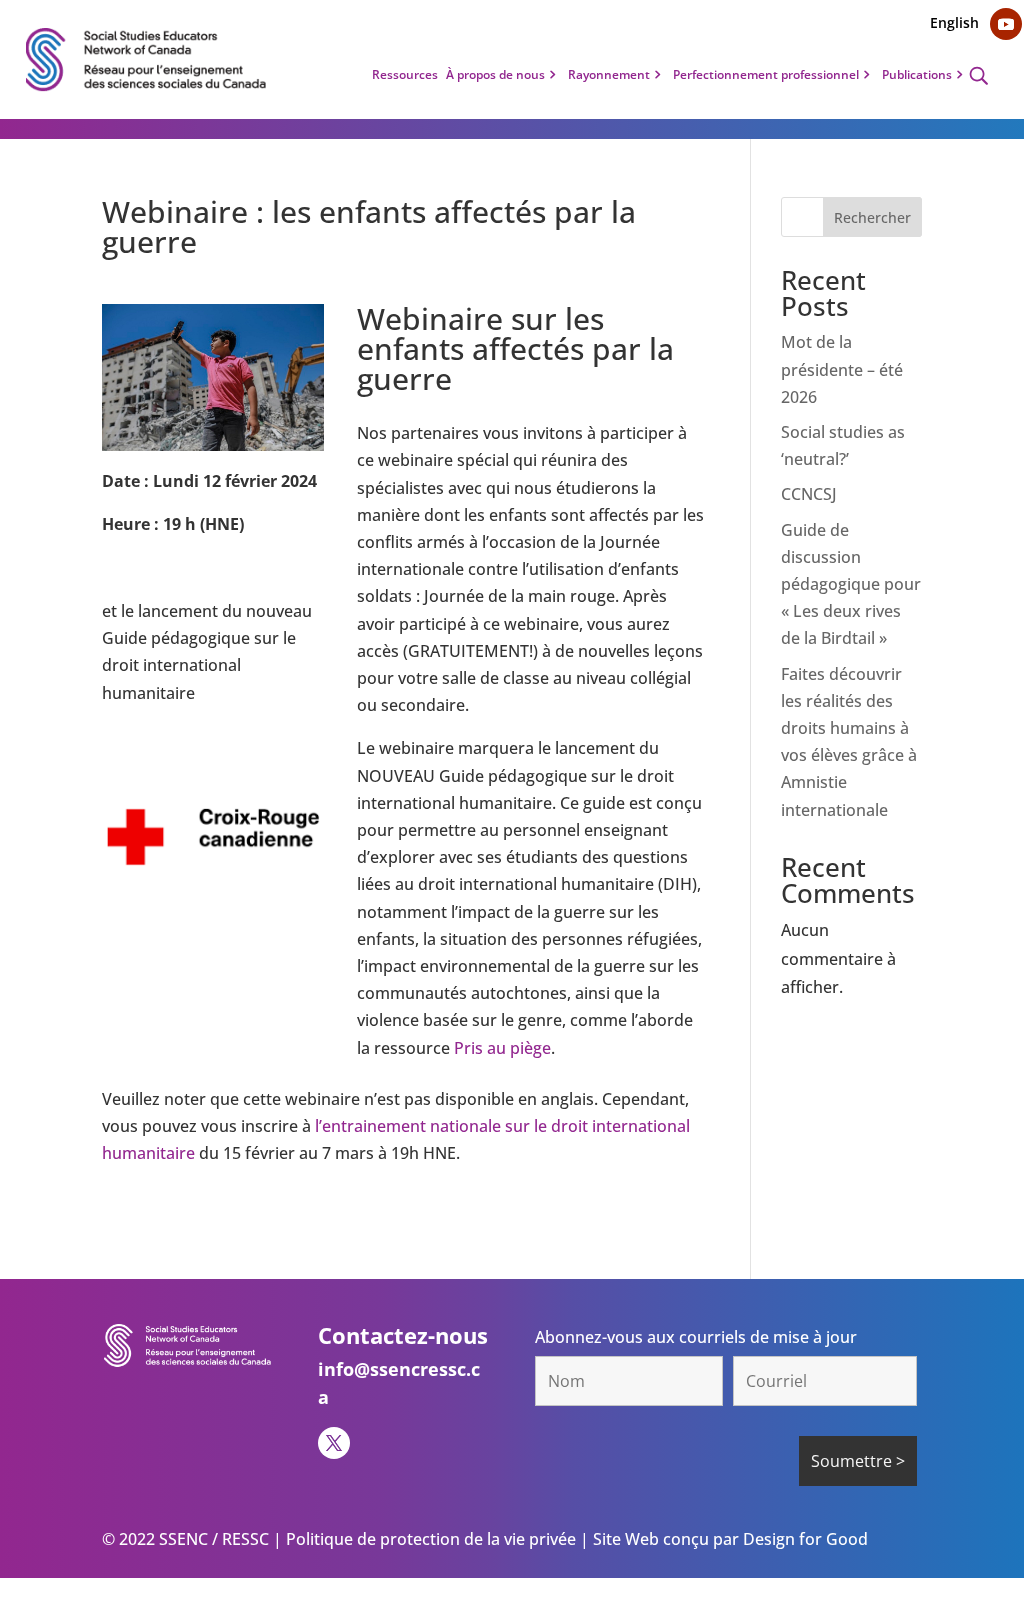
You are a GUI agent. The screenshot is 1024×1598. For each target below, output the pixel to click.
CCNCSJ (809, 494)
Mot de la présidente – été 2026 (842, 369)
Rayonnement (609, 75)
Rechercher (872, 217)
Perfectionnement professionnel (766, 75)
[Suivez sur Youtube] (1006, 24)
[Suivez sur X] (334, 1443)
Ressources (405, 75)
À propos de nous (495, 75)
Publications (917, 75)
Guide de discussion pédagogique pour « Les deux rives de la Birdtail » (851, 584)
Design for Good (803, 1539)
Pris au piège (502, 1048)
